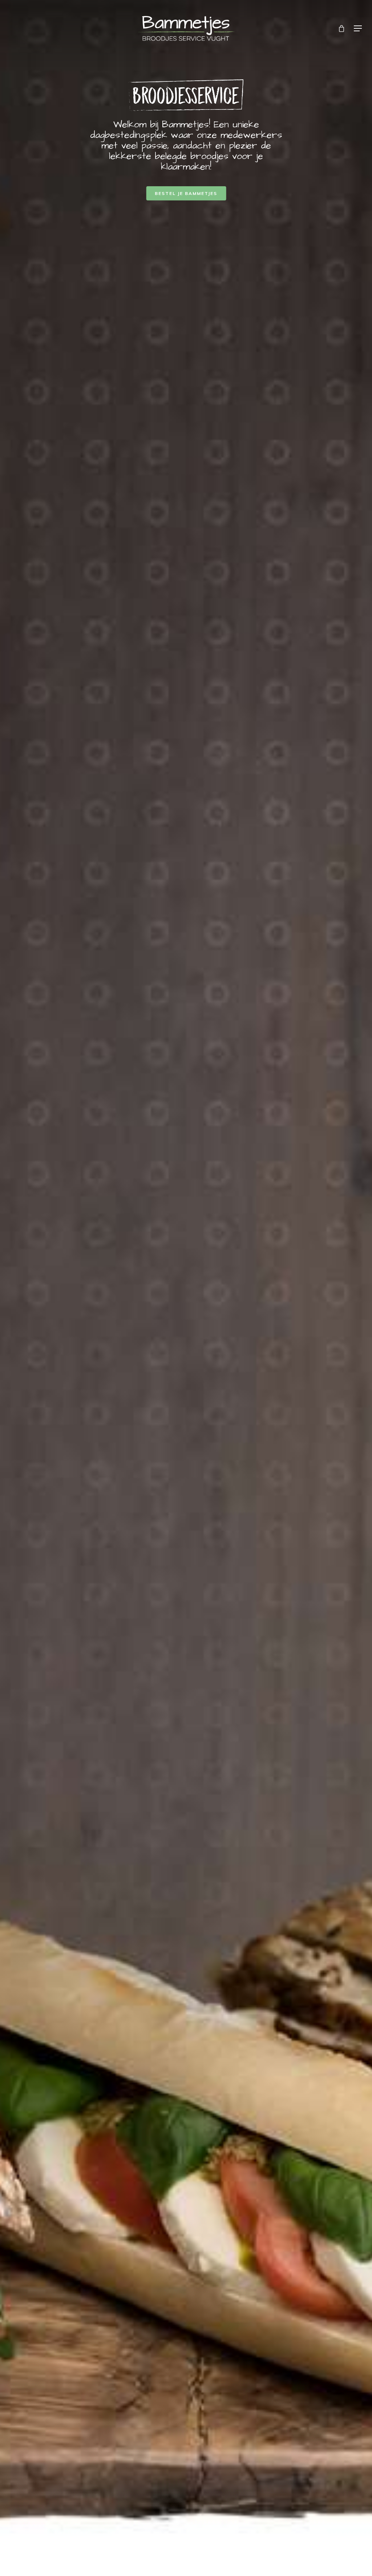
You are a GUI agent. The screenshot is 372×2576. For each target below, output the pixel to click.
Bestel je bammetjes (186, 193)
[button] (358, 28)
